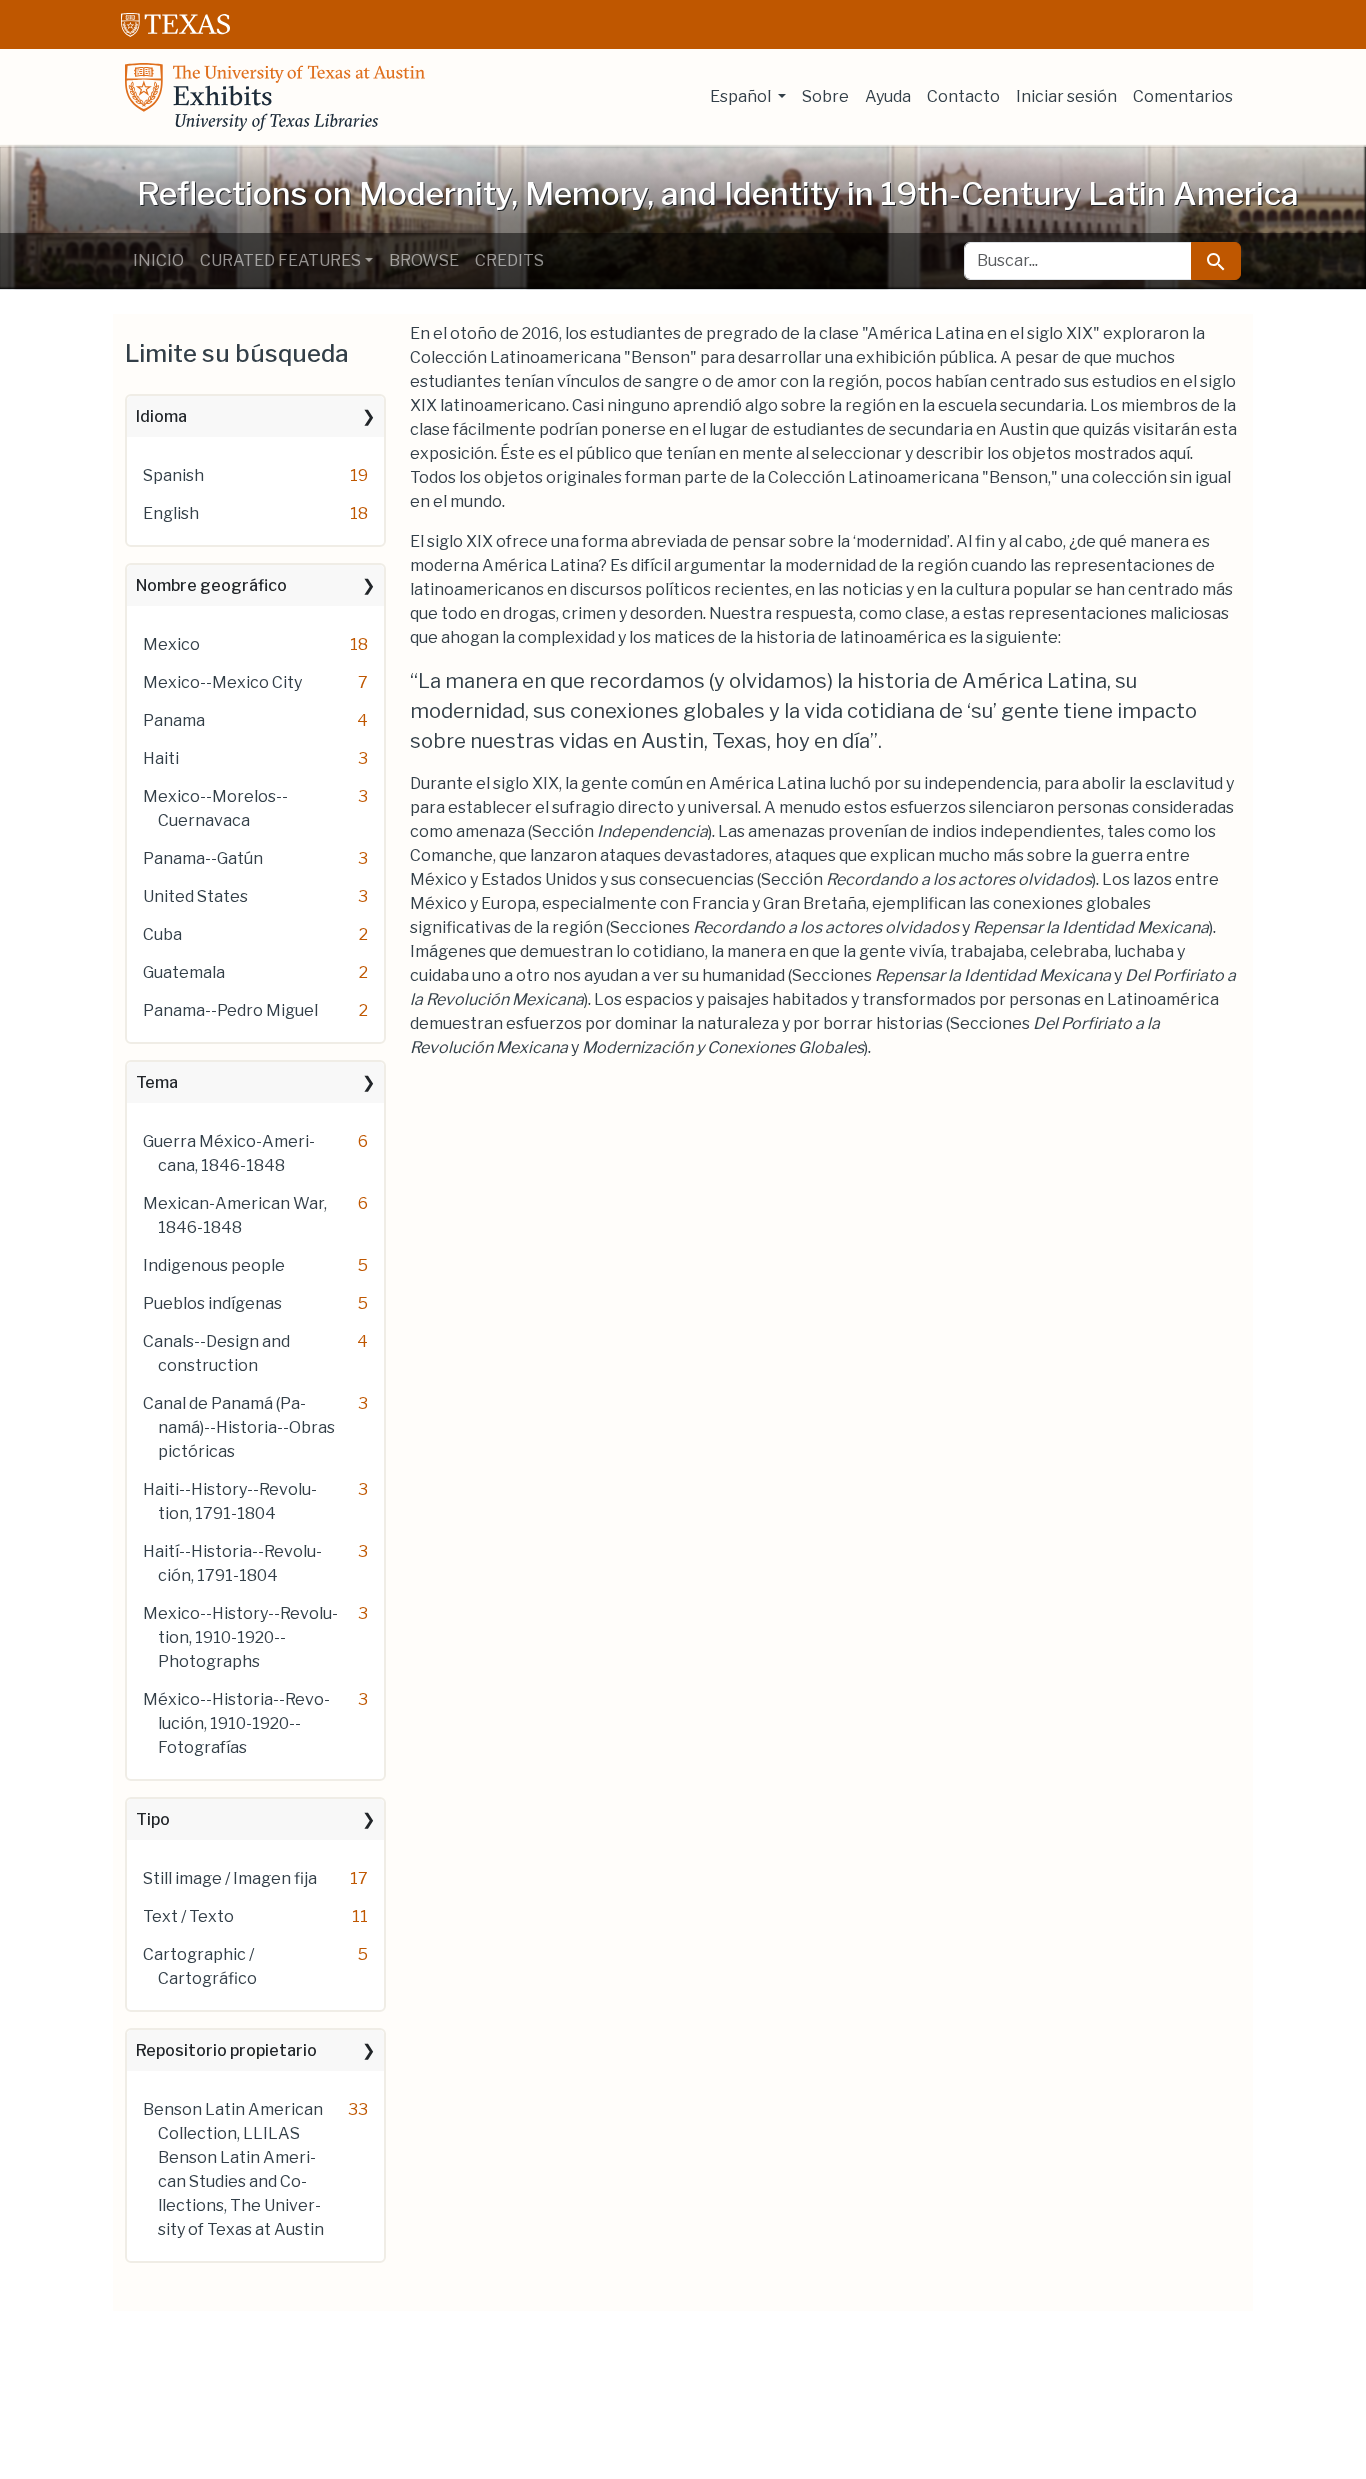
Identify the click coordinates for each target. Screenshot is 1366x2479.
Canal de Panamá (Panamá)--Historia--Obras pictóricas (239, 1427)
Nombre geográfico (211, 585)
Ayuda (888, 96)
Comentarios (1183, 96)
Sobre (825, 96)
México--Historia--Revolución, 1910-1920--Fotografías (236, 1723)
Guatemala (184, 972)
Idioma (161, 416)
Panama (174, 720)
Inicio (158, 260)
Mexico (171, 644)
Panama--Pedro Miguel (230, 1010)
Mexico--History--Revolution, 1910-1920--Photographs (240, 1637)
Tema (157, 1082)
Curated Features (280, 260)
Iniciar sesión (1066, 96)
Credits (509, 260)
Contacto (963, 96)
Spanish (173, 475)
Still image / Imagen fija (230, 1878)
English (171, 513)
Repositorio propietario (226, 2050)
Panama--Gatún (203, 858)
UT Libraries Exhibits (275, 97)
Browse (424, 260)
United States (195, 896)
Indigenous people (214, 1265)
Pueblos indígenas (212, 1303)
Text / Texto (188, 1916)
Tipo (153, 1819)
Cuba (162, 934)
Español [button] (742, 96)
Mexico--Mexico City (222, 682)
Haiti (161, 758)
